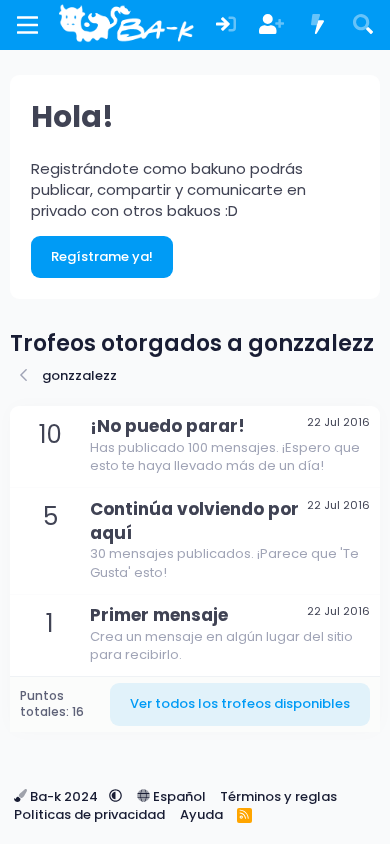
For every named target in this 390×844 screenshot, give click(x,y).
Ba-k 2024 (64, 796)
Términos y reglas (278, 796)
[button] (115, 796)
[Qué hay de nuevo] (318, 25)
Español (178, 796)
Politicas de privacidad (89, 814)
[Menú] (27, 25)
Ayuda (201, 814)
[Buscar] (363, 25)
